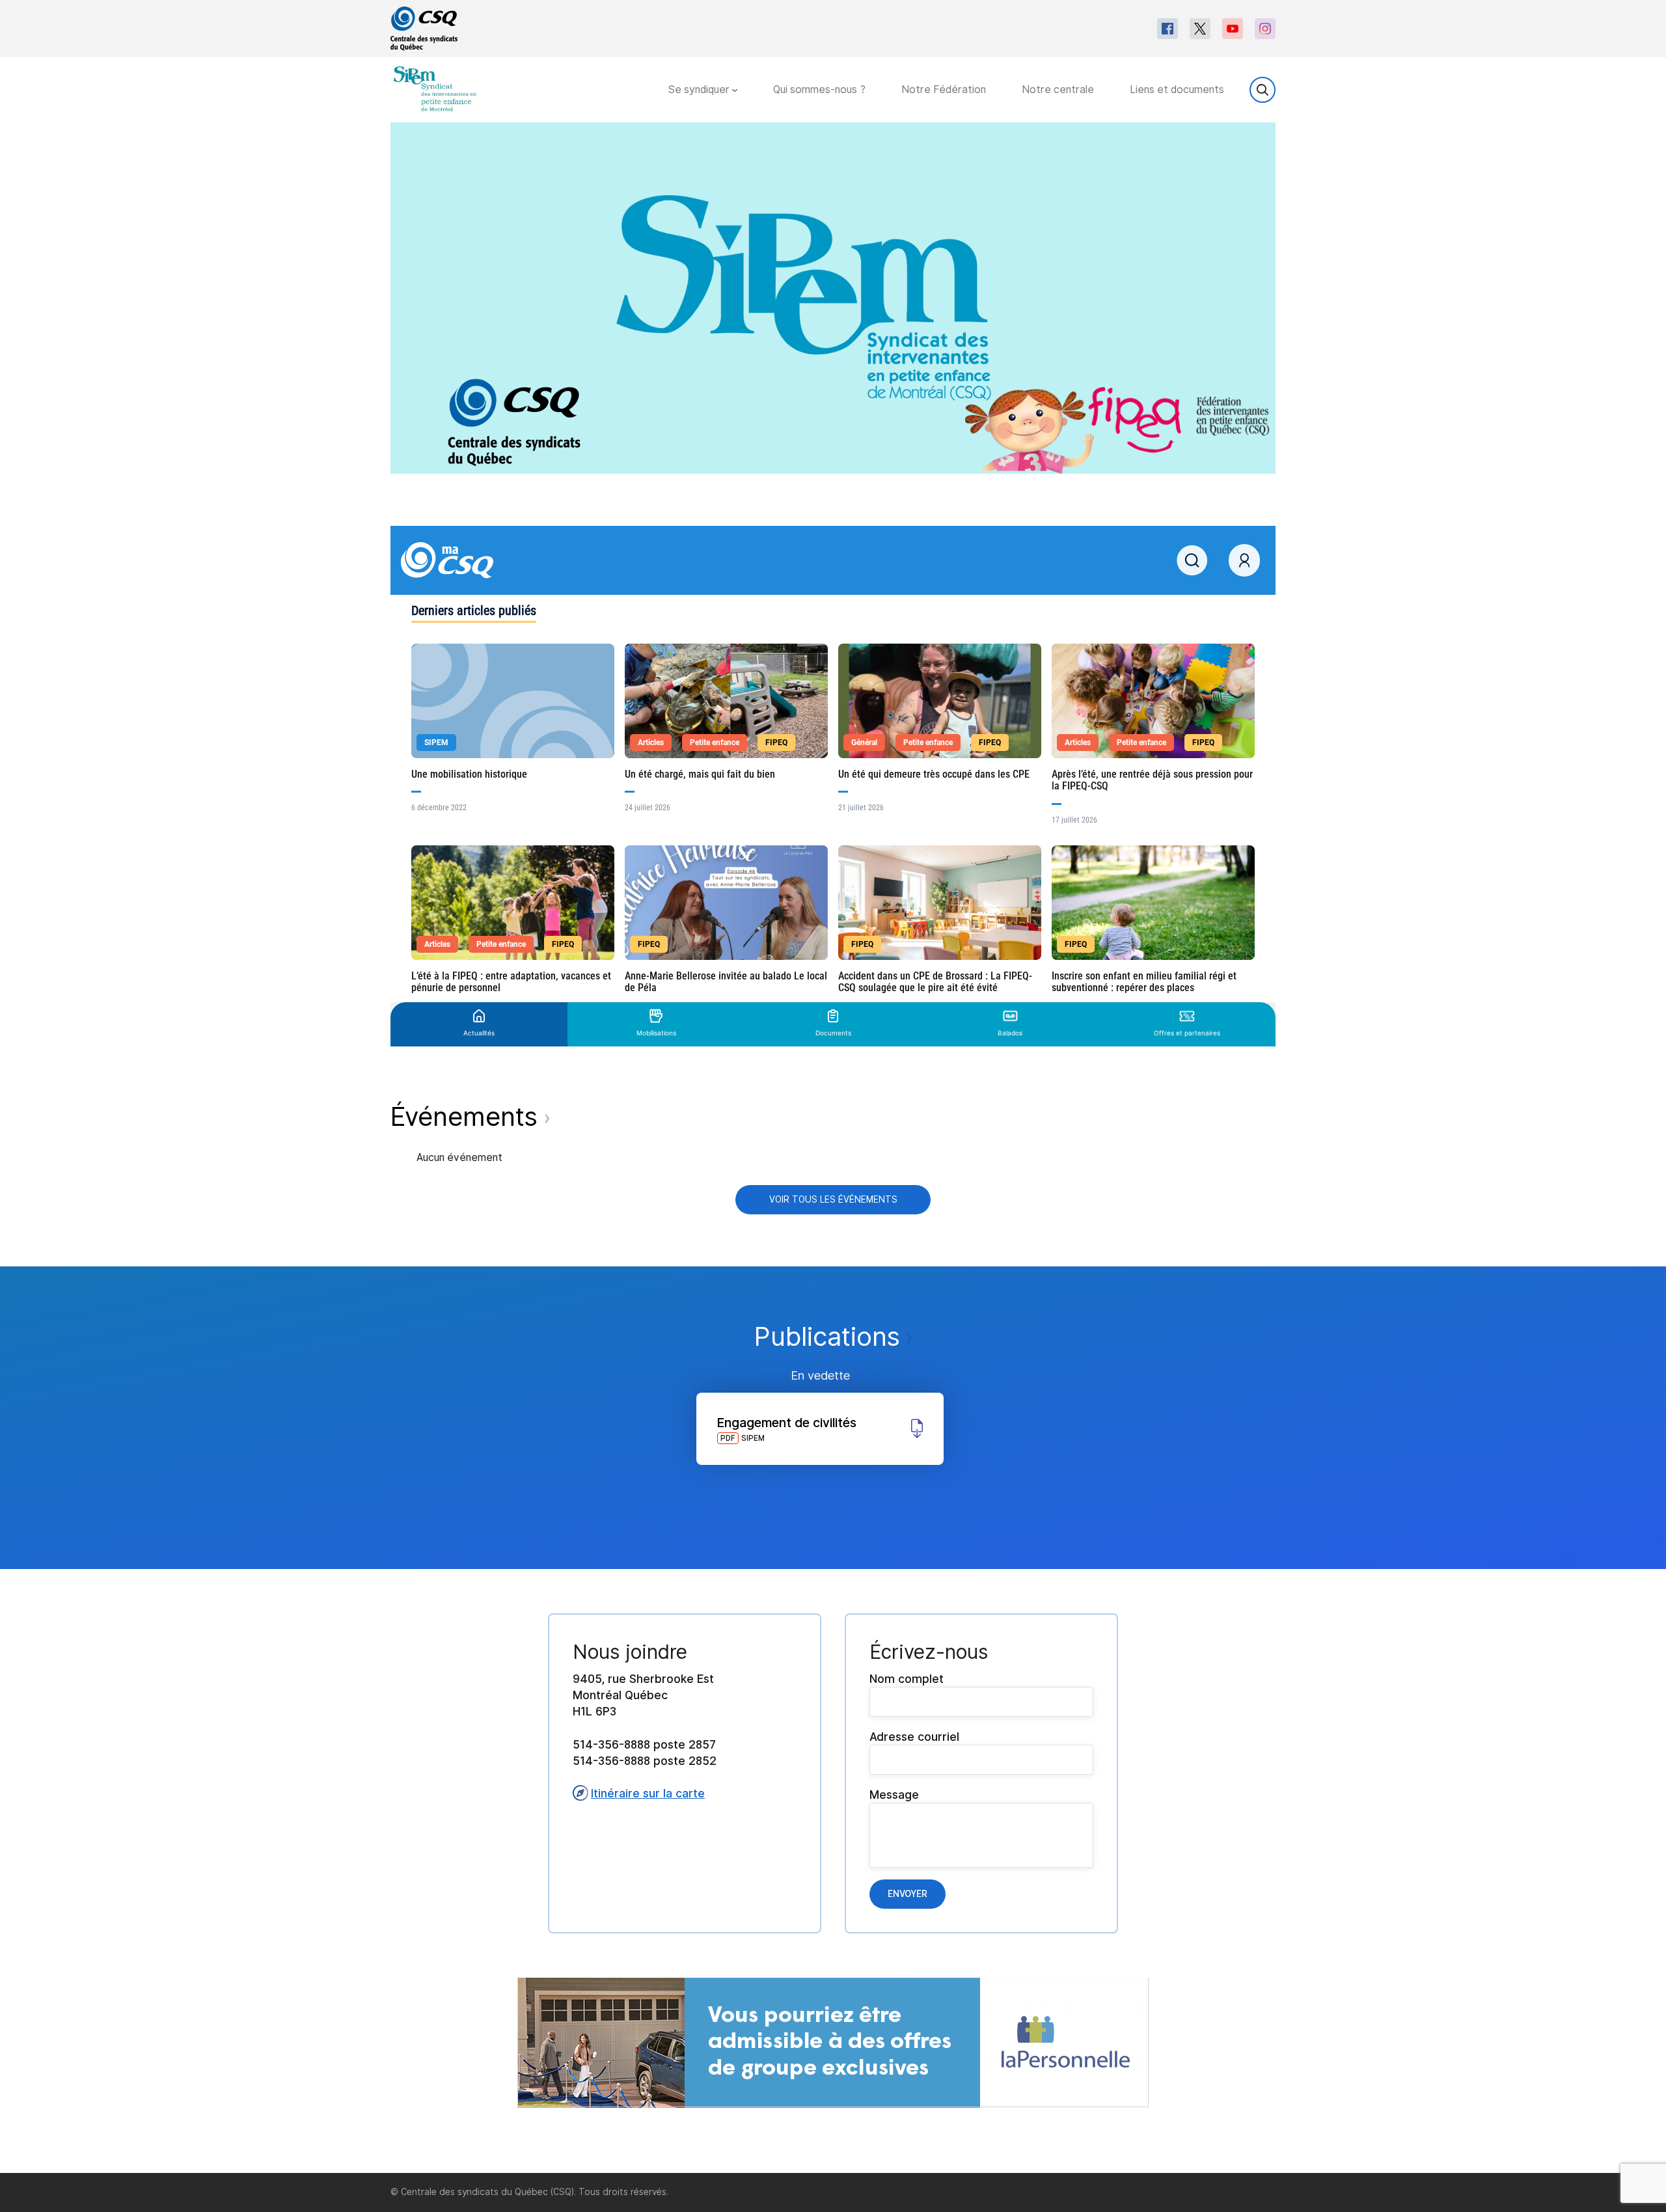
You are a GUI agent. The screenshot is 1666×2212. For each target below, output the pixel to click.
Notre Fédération (944, 89)
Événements (468, 1116)
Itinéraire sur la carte (648, 1793)
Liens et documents (1177, 89)
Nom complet (907, 1679)
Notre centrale (1058, 89)
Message (894, 1795)
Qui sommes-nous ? (819, 89)
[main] (833, 1148)
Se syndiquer (700, 89)
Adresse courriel (914, 1737)
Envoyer (908, 1894)
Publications (831, 1336)
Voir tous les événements (833, 1199)
